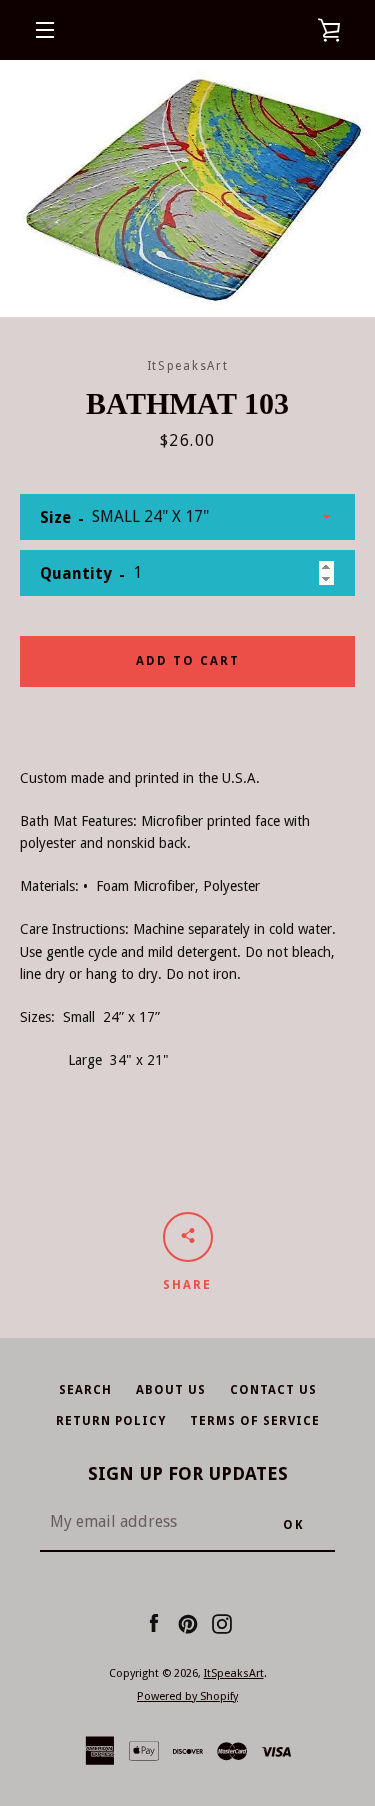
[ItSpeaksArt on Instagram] (222, 1623)
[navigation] (45, 30)
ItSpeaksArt (234, 1673)
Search (85, 1390)
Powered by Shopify (187, 1696)
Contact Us (273, 1390)
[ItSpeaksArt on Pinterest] (188, 1623)
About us (171, 1390)
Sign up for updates (188, 1473)
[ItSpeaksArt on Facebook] (154, 1623)
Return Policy (111, 1421)
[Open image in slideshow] (187, 188)
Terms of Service (255, 1421)
